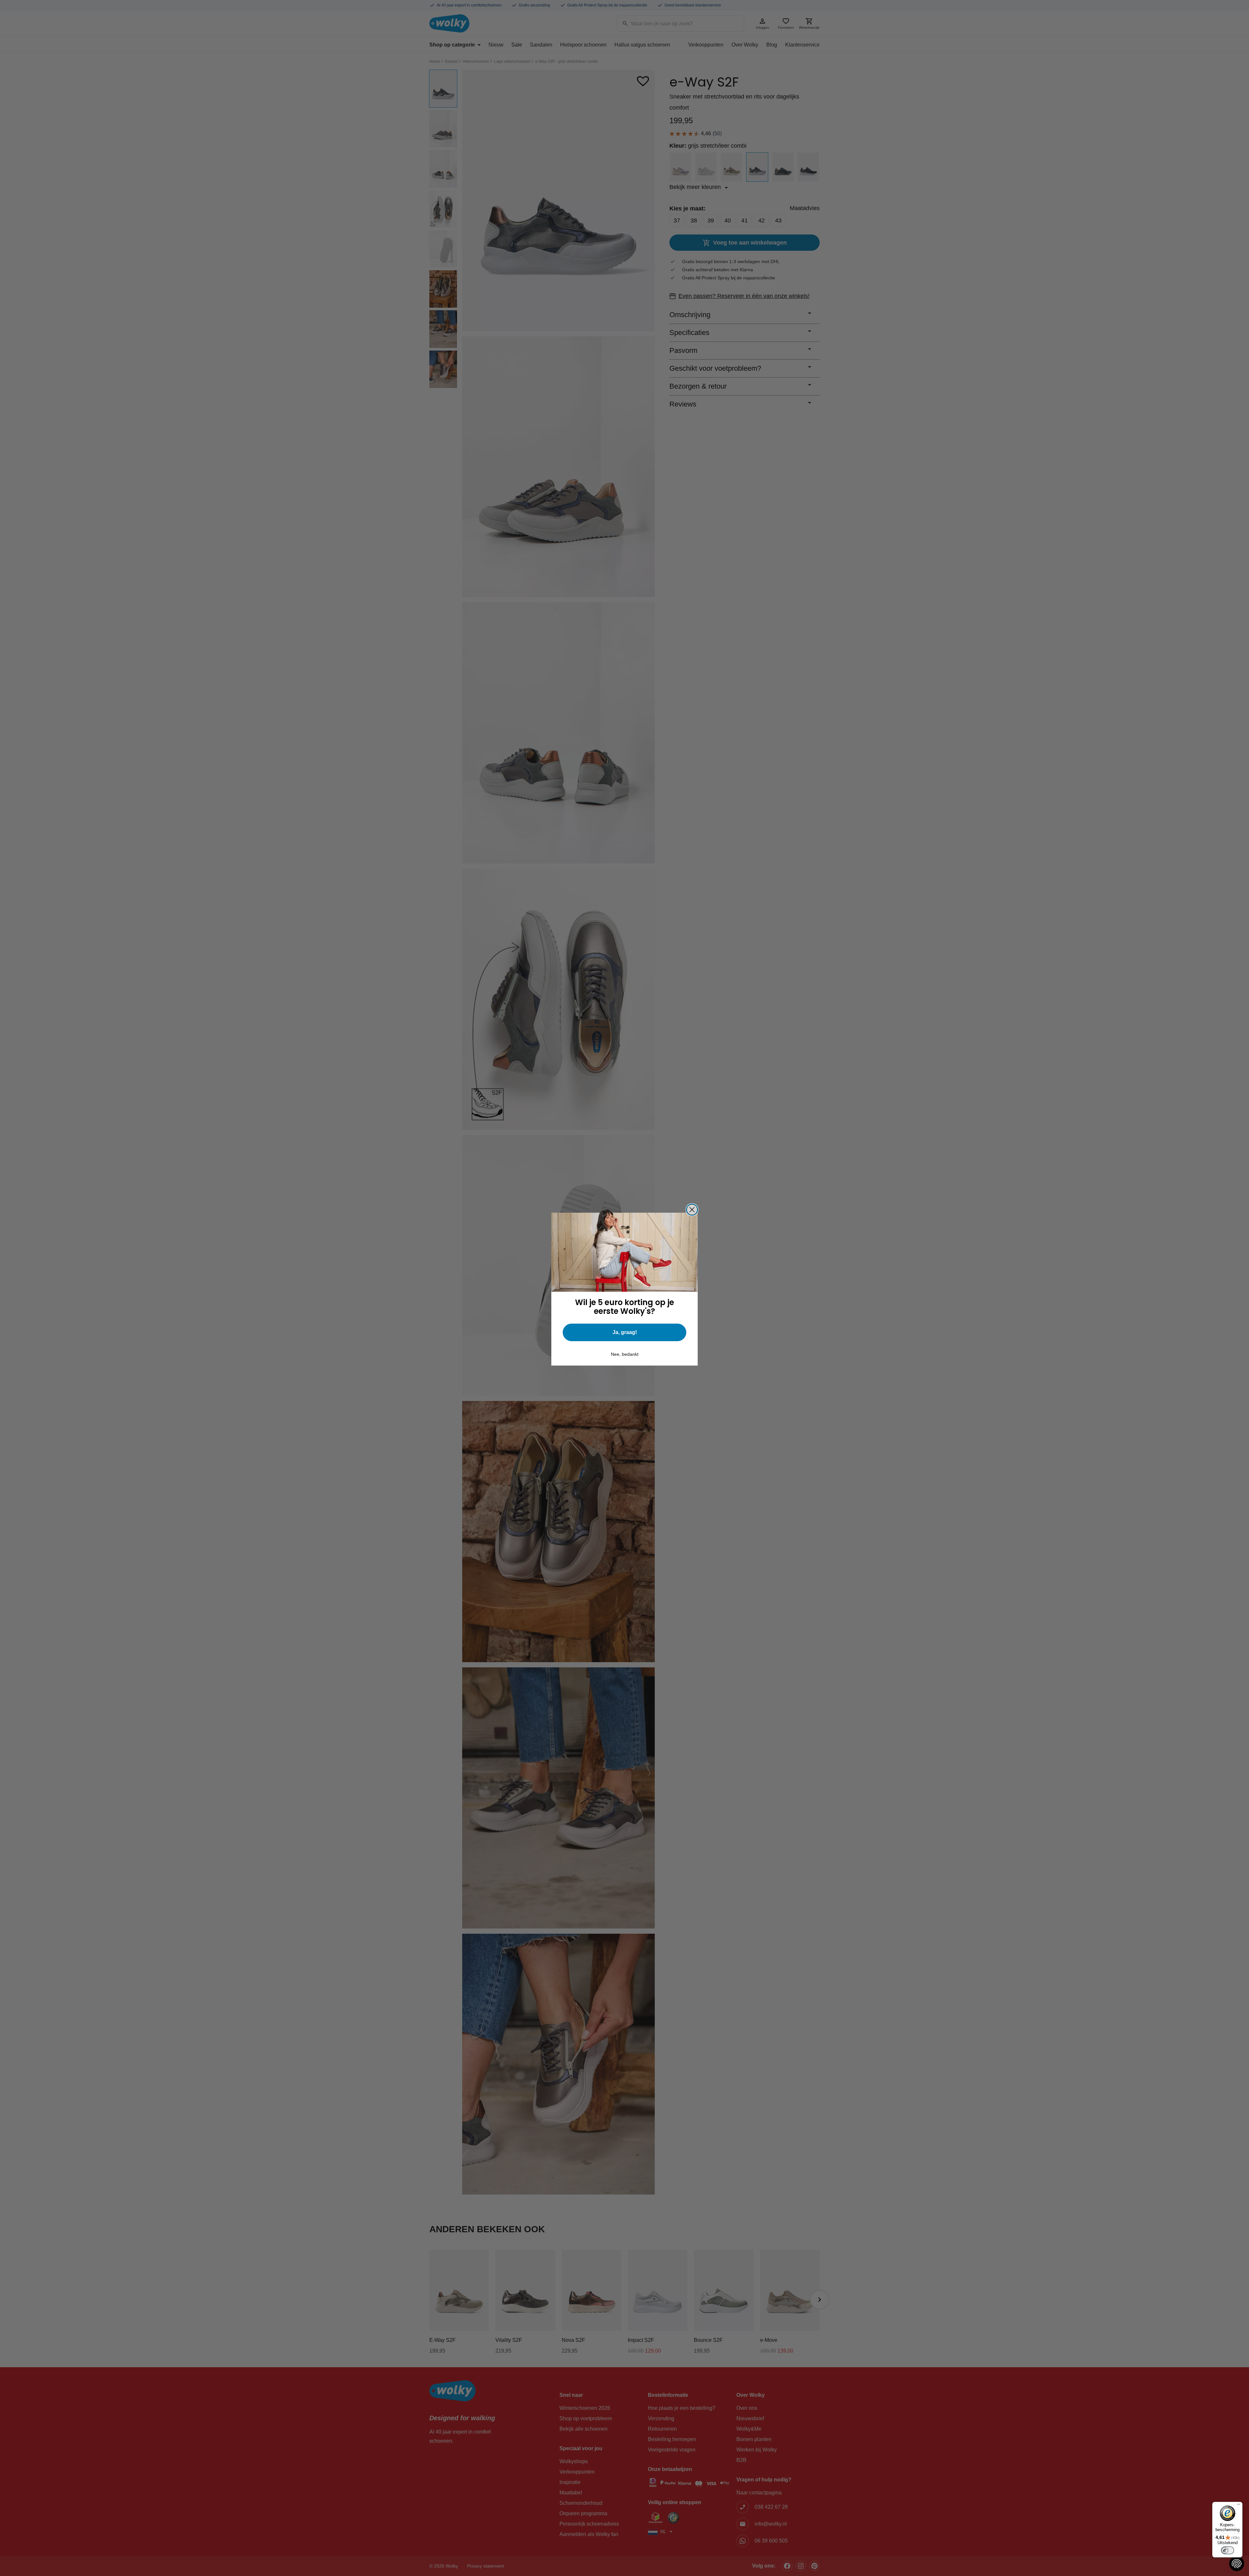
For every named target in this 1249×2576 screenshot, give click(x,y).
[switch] (1228, 2550)
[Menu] (1239, 2506)
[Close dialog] (692, 1210)
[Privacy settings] (1237, 2564)
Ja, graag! (625, 1332)
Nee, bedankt (625, 1354)
